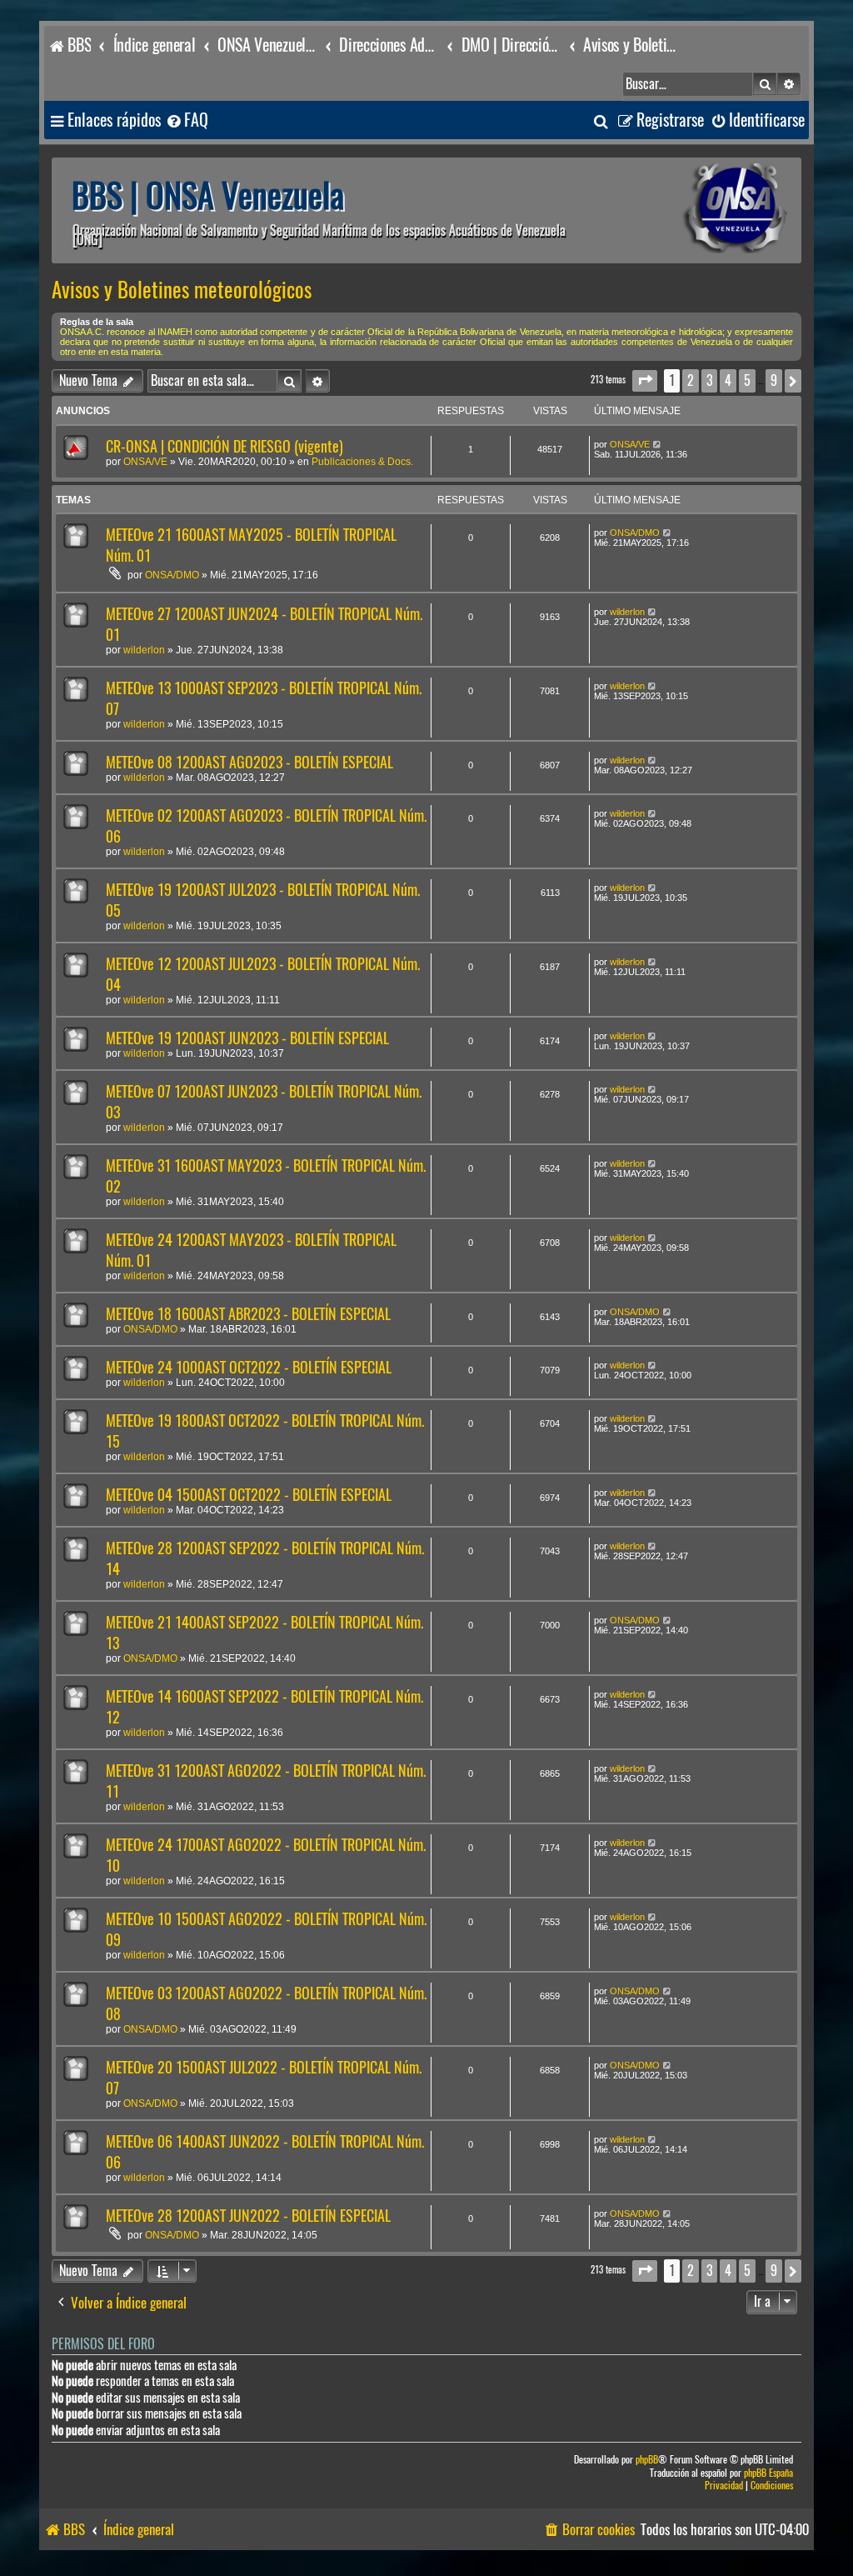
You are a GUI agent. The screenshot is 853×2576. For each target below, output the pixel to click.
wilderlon (144, 650)
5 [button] (747, 380)
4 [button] (728, 380)
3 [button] (709, 380)
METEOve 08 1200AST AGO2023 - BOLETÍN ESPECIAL (249, 762)
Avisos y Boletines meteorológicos (182, 290)
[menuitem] (187, 120)
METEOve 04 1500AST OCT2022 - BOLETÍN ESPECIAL (249, 1495)
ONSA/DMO (172, 575)
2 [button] (691, 380)
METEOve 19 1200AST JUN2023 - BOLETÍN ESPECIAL (247, 1038)
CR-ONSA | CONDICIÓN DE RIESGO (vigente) (224, 446)
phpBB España (768, 2473)
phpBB (647, 2460)
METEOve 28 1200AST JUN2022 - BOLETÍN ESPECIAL (248, 2216)
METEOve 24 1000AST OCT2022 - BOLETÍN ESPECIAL (249, 1367)
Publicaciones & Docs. (362, 462)
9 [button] (774, 380)
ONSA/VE (145, 462)
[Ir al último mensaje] (658, 444)
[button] (645, 380)
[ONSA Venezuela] (697, 210)
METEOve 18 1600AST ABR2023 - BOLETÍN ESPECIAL (248, 1314)
